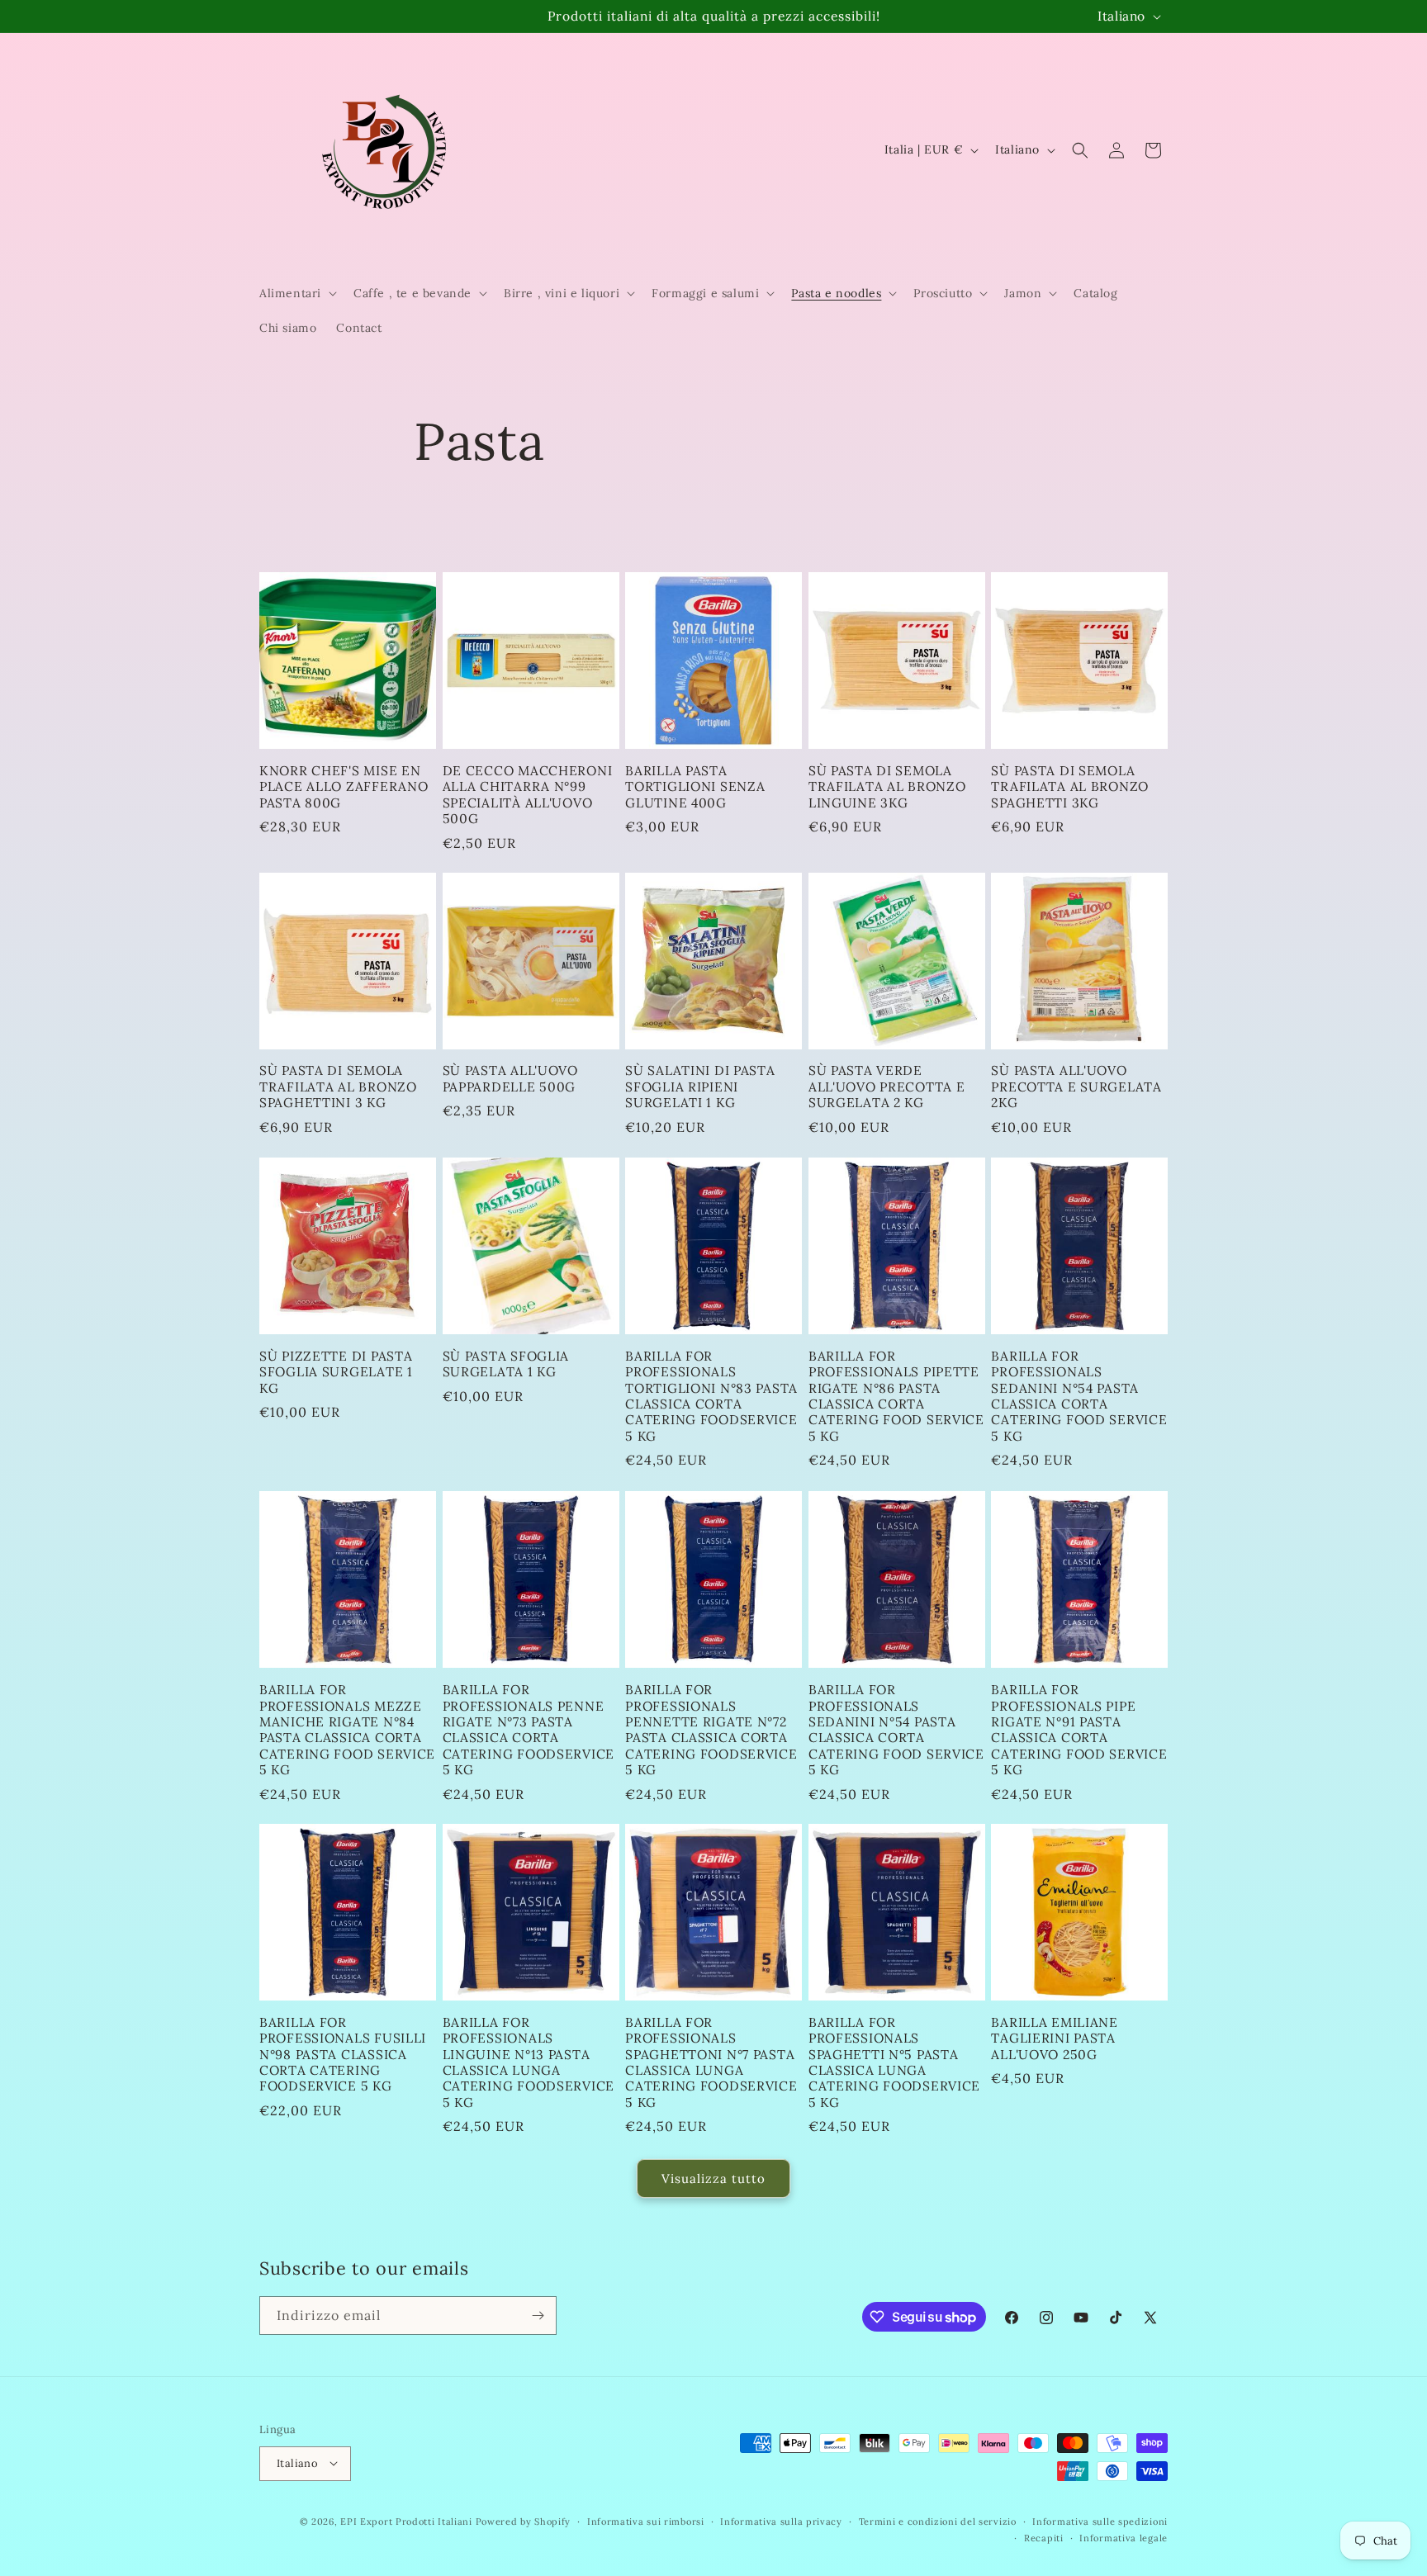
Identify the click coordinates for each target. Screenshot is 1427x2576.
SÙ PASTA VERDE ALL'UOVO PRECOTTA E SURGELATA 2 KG (887, 1087)
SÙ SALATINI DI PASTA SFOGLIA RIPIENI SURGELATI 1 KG (700, 1087)
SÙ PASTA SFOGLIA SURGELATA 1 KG (506, 1364)
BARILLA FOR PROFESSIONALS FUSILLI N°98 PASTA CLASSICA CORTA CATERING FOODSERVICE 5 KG (343, 2055)
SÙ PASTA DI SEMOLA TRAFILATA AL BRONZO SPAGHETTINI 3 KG (338, 1087)
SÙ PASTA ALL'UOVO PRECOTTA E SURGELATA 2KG (1076, 1087)
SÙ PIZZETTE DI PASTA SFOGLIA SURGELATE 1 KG (336, 1372)
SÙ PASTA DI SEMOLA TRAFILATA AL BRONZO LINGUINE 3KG (887, 786)
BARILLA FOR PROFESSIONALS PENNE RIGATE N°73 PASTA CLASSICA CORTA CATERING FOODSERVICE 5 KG (529, 1729)
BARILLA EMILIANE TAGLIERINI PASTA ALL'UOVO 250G (1055, 2039)
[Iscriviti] (538, 2316)
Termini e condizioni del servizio (938, 2521)
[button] (296, 293)
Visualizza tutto (713, 2178)
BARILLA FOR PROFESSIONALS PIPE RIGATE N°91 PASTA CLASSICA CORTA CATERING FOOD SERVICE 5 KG (1079, 1729)
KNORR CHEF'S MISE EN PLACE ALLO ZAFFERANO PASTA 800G (344, 786)
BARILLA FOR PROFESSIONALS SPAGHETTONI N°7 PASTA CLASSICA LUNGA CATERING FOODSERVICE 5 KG (711, 2062)
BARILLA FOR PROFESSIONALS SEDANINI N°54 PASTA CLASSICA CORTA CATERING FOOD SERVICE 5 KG (1079, 1396)
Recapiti (1044, 2537)
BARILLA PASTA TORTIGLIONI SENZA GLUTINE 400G (695, 786)
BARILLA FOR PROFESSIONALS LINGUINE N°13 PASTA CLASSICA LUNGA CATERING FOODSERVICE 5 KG (529, 2062)
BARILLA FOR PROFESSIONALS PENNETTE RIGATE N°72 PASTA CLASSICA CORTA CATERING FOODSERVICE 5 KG (711, 1729)
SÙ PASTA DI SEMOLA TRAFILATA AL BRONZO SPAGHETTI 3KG (1070, 786)
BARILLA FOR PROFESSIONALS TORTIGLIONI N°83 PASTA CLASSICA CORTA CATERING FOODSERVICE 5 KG (711, 1396)
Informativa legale (1124, 2537)
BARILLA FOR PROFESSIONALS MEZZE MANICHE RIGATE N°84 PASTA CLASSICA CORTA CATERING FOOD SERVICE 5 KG (347, 1729)
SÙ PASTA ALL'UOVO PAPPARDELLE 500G (510, 1079)
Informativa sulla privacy (781, 2521)
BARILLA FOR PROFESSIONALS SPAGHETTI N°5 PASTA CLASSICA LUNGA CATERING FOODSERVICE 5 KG (894, 2062)
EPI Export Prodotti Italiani (406, 2521)
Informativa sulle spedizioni (1100, 2521)
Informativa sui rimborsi (646, 2521)
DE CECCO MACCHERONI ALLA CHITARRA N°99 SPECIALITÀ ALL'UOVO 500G (528, 794)
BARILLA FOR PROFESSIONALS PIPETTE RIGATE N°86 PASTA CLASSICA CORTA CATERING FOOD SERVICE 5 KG (896, 1396)
